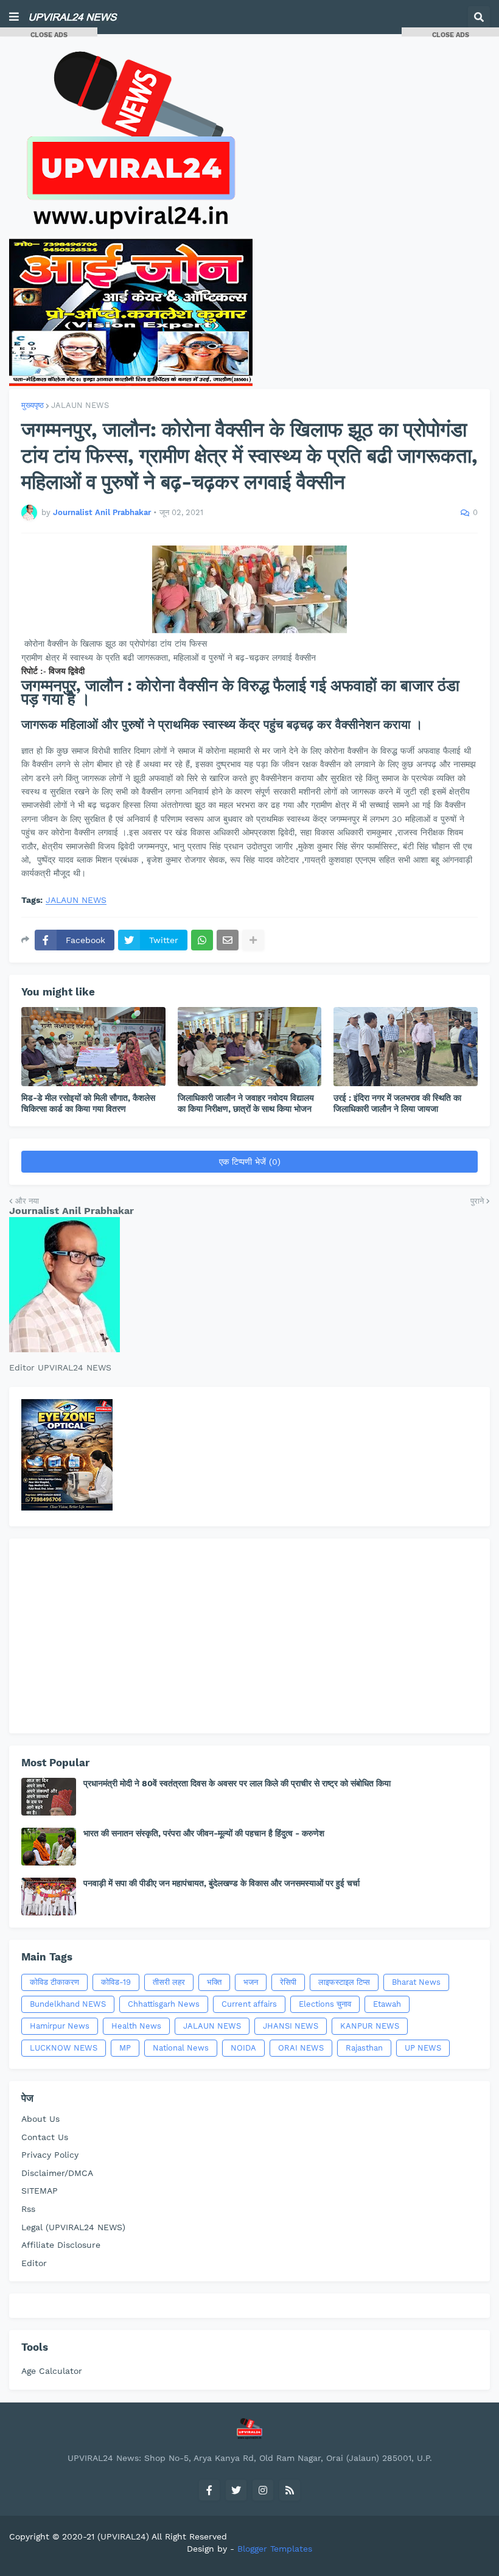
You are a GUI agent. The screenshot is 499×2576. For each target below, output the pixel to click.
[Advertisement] (249, 1636)
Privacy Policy (50, 2155)
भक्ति (214, 1982)
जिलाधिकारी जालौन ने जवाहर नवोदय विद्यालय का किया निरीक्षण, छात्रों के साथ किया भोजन (246, 1103)
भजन (251, 1982)
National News (181, 2048)
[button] (14, 17)
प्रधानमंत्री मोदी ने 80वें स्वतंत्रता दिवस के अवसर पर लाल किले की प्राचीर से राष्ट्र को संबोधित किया (237, 1783)
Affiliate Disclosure (61, 2245)
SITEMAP (40, 2191)
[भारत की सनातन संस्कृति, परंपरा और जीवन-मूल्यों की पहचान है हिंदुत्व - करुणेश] (49, 1847)
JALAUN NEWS (80, 405)
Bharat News (416, 1982)
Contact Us (45, 2137)
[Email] (228, 940)
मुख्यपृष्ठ (33, 405)
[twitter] (236, 2490)
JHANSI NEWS (291, 2026)
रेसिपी (288, 1982)
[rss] (290, 2490)
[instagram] (263, 2490)
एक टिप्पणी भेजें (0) (250, 1162)
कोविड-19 (116, 1982)
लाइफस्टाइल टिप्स (344, 1982)
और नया (27, 1201)
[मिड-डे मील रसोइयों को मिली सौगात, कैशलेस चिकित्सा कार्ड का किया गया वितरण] (93, 1047)
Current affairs (249, 2004)
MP (125, 2048)
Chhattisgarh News (164, 2004)
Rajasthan (364, 2048)
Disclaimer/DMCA (57, 2173)
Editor (34, 2263)
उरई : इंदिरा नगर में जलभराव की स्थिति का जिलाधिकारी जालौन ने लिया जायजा (397, 1103)
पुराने (477, 1201)
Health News (136, 2026)
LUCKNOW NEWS (64, 2048)
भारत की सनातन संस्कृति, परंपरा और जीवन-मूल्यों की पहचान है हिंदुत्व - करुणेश (204, 1833)
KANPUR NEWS (370, 2026)
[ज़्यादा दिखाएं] (253, 940)
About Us (40, 2119)
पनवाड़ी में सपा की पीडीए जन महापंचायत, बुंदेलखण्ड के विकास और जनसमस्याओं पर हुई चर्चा (222, 1883)
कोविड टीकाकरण (54, 1982)
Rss (28, 2209)
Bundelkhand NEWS (68, 2004)
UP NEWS (423, 2048)
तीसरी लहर (169, 1982)
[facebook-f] (209, 2490)
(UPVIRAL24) (123, 2536)
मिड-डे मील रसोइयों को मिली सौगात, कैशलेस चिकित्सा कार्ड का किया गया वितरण (88, 1103)
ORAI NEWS (301, 2048)
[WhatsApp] (202, 940)
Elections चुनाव (325, 2004)
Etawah (387, 2004)
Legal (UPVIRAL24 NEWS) (73, 2227)
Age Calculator (52, 2371)
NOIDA (243, 2048)
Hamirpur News (60, 2026)
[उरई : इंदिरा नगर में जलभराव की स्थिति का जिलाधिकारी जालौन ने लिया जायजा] (406, 1047)
